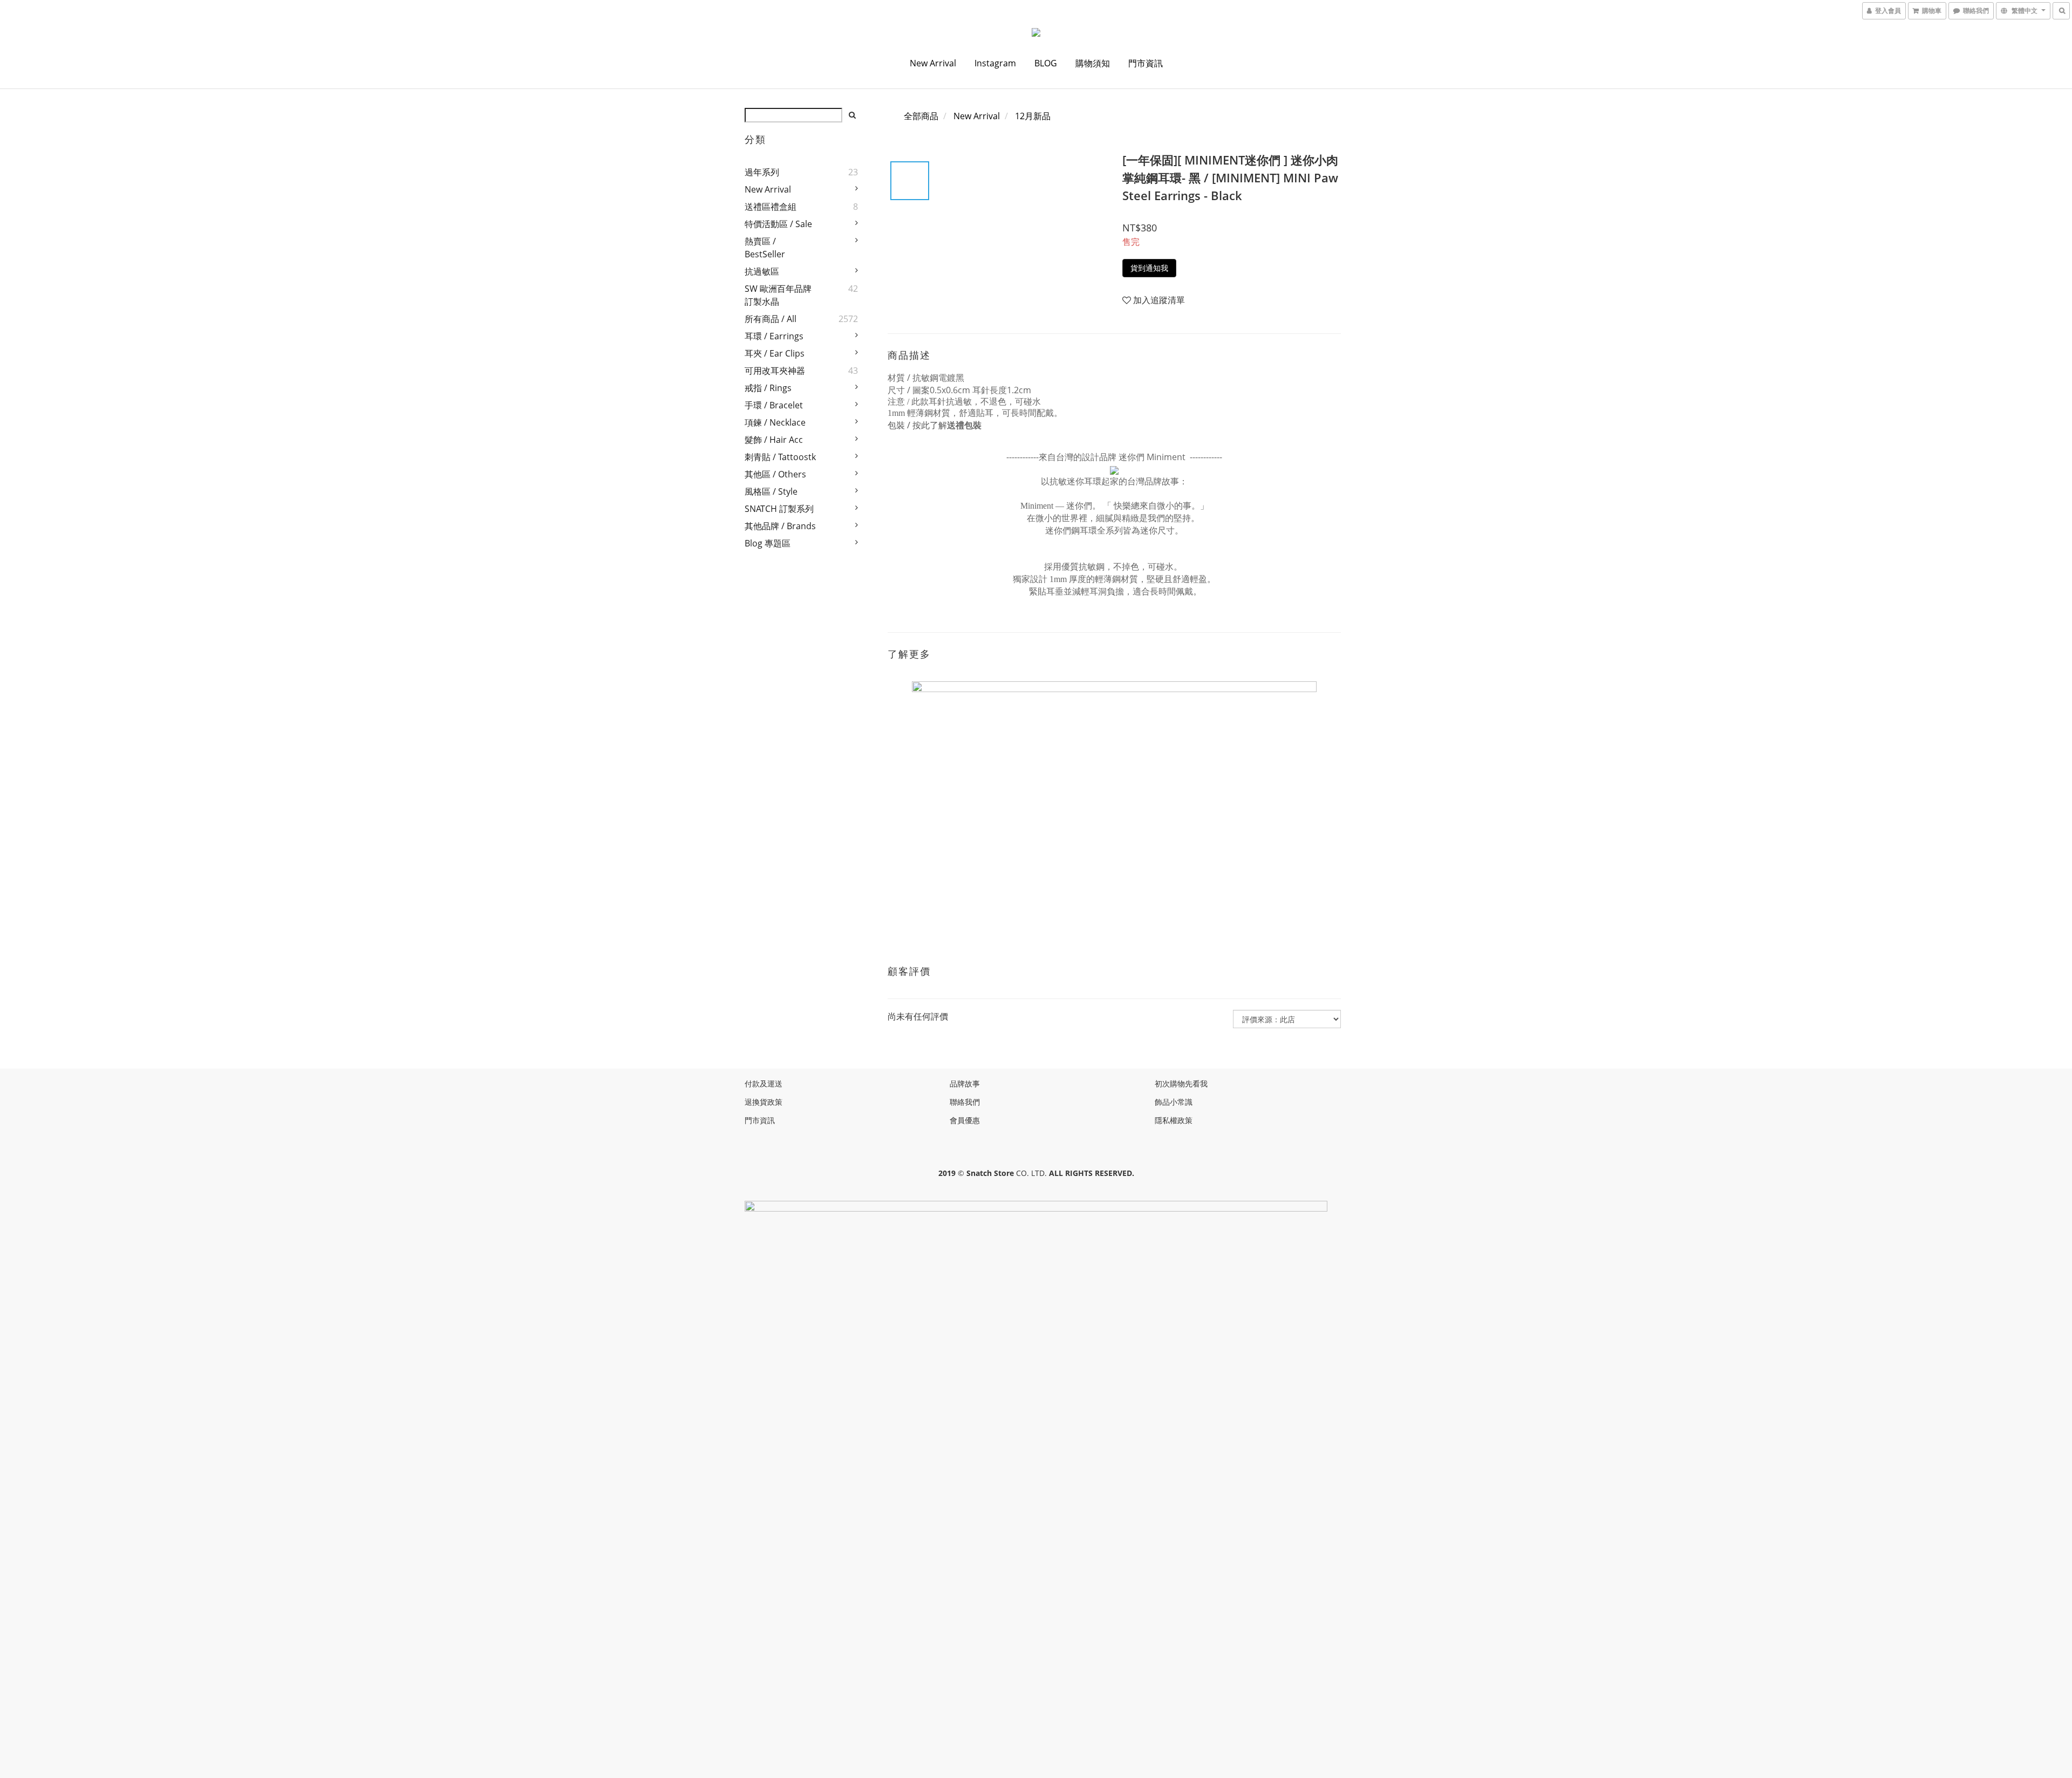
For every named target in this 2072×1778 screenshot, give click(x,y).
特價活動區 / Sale (778, 224)
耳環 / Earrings (774, 336)
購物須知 (1093, 63)
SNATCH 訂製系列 (779, 509)
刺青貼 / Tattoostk (780, 457)
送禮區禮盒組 (771, 207)
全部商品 (921, 116)
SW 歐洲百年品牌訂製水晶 (778, 295)
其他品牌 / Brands (780, 526)
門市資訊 (1146, 63)
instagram (995, 63)
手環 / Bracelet (774, 405)
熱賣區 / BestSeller (765, 248)
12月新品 (1033, 116)
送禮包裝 (964, 425)
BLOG (1046, 63)
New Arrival (933, 63)
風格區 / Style (771, 491)
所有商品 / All (771, 319)
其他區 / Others (775, 474)
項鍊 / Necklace (775, 422)
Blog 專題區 (768, 543)
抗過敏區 (762, 271)
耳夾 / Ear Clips (775, 353)
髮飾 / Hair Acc (774, 440)
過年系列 (762, 172)
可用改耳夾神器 (775, 371)
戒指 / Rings (768, 388)
